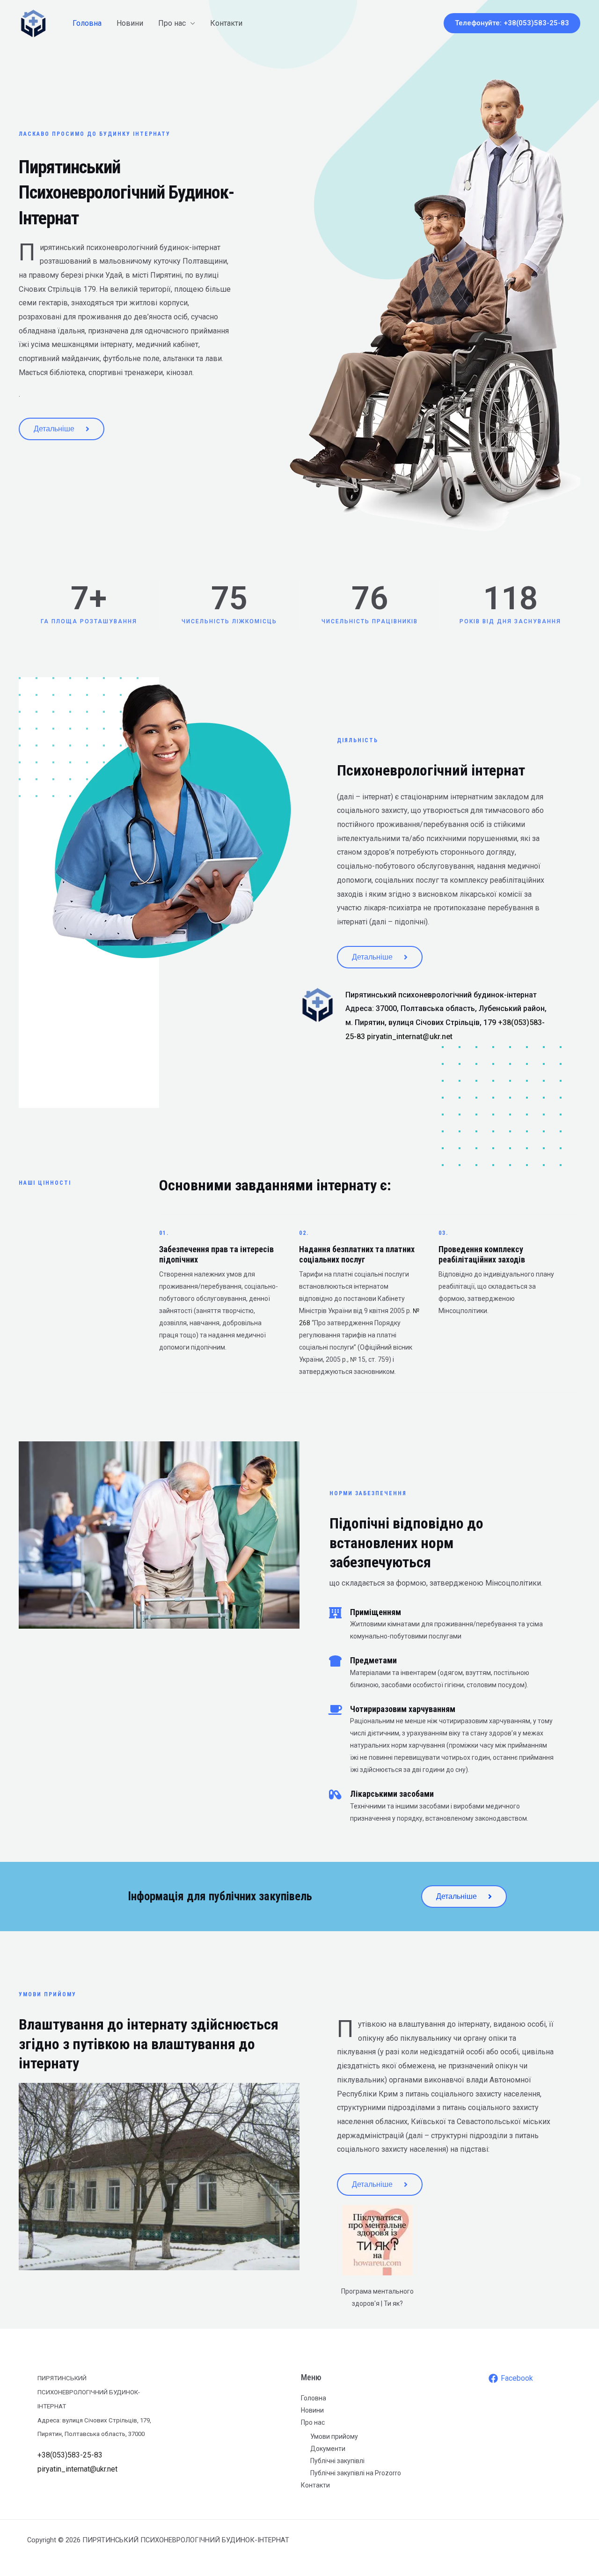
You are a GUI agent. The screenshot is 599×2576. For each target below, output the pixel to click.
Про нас (172, 23)
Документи (328, 2449)
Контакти (226, 23)
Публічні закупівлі (337, 2461)
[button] (512, 23)
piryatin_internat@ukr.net (410, 1037)
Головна (87, 23)
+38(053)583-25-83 (70, 2455)
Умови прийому (334, 2436)
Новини (130, 23)
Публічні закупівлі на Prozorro (356, 2473)
